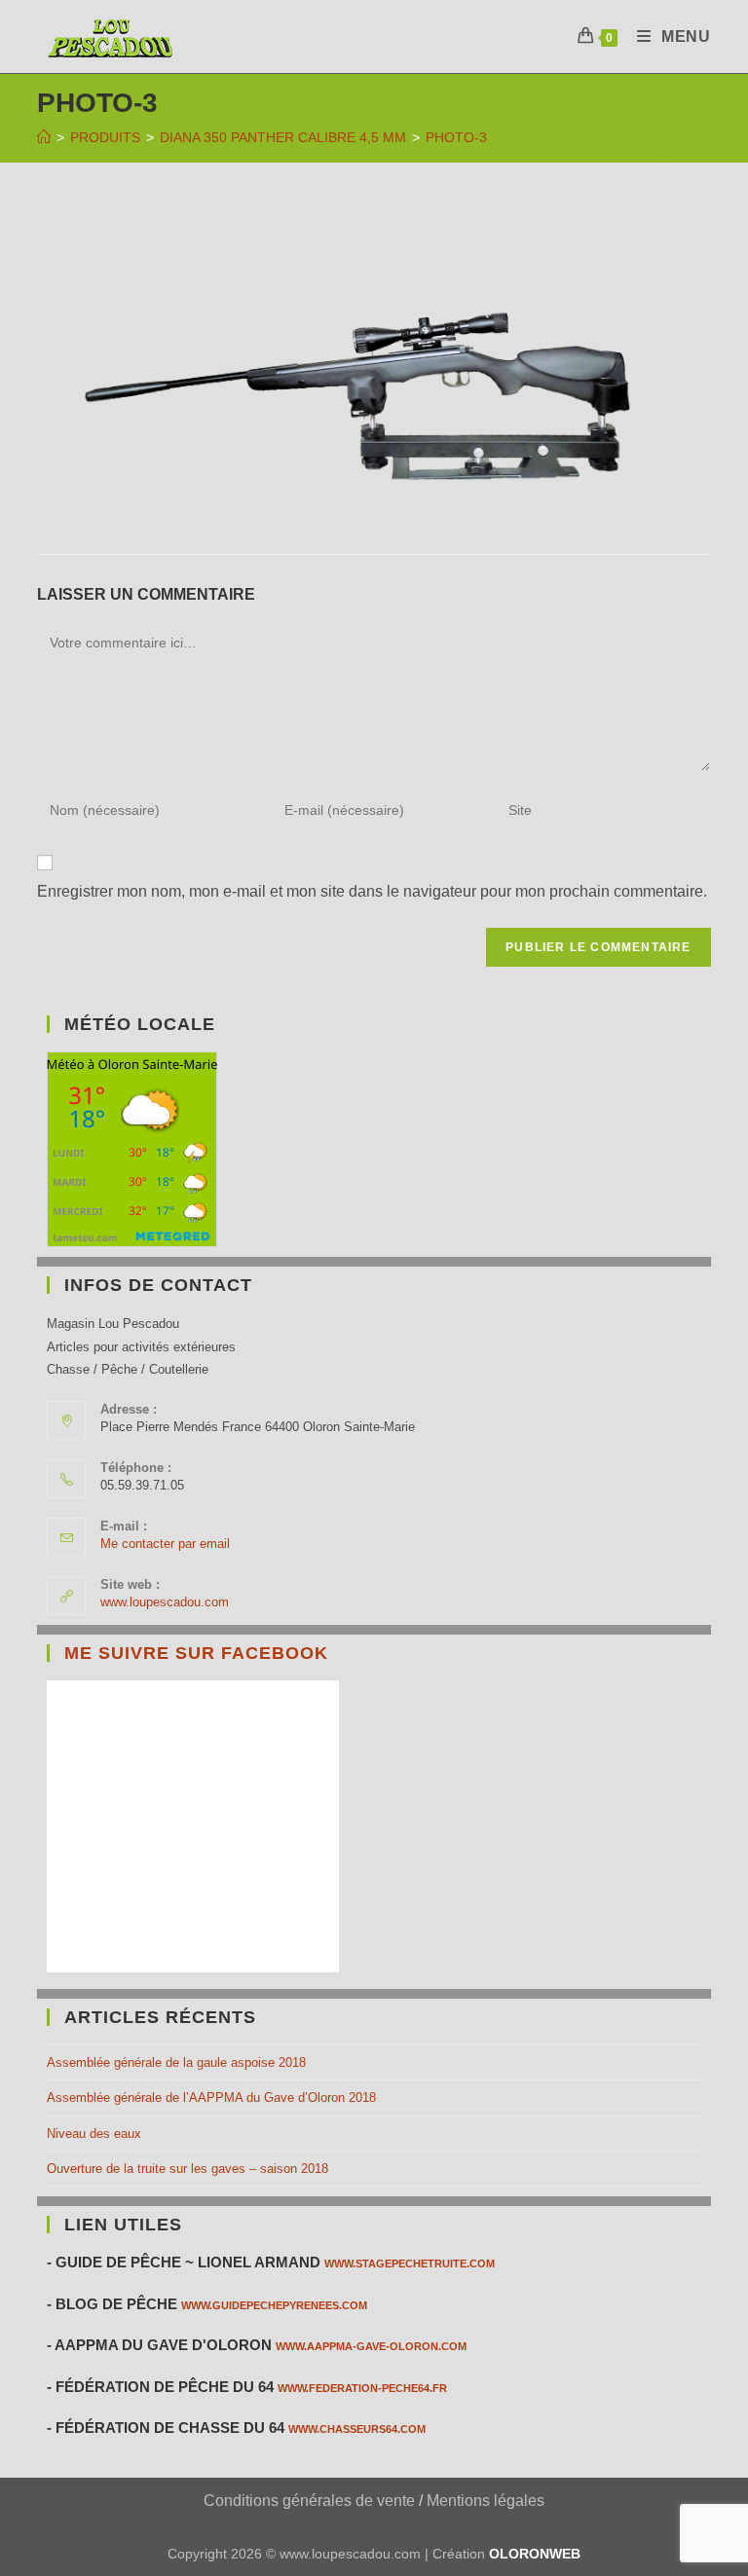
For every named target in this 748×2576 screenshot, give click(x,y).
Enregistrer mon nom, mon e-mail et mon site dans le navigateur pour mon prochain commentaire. (372, 891)
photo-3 (456, 137)
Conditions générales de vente (309, 2501)
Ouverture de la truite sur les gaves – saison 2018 (187, 2169)
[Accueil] (44, 137)
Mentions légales (486, 2501)
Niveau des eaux (94, 2134)
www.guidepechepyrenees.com (274, 2305)
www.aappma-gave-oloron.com (371, 2346)
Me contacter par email (165, 1544)
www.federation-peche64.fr (362, 2388)
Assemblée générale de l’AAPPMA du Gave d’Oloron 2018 (211, 2098)
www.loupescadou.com (165, 1602)
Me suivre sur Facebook (196, 1653)
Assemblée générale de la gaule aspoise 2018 (176, 2062)
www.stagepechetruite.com (410, 2263)
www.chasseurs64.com (357, 2429)
